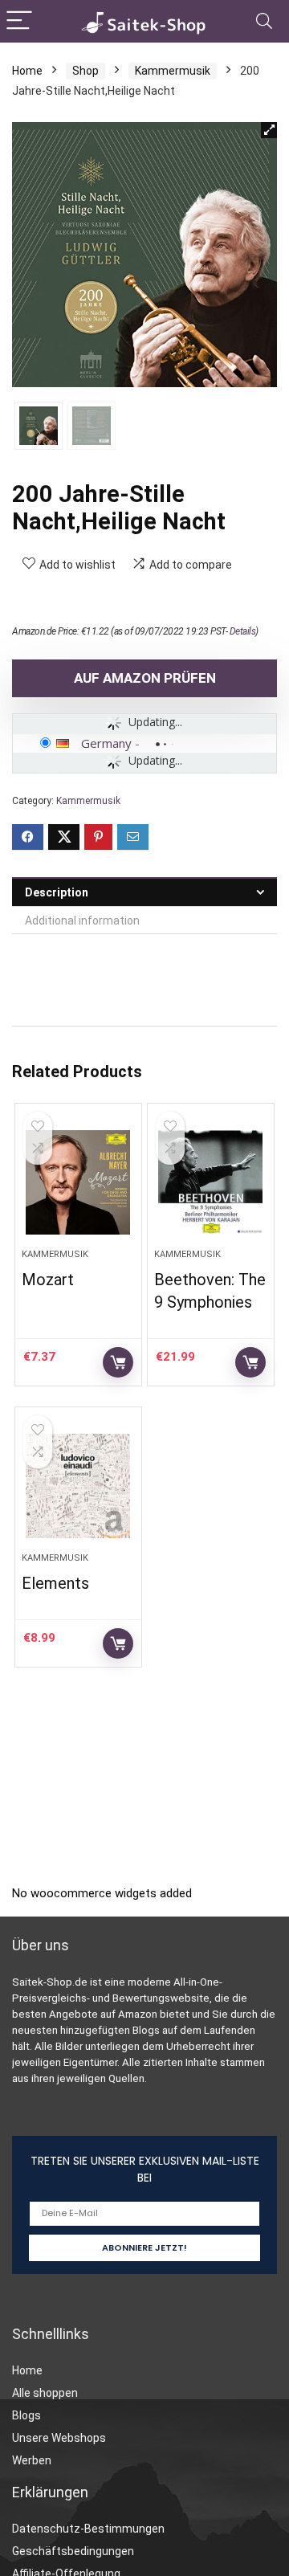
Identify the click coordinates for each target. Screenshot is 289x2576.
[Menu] (19, 21)
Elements (55, 1583)
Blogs (26, 2415)
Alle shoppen (45, 2393)
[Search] (264, 21)
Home (27, 71)
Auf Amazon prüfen (145, 678)
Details (243, 631)
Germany (106, 743)
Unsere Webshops (59, 2438)
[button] (269, 130)
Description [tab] (57, 892)
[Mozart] (78, 1182)
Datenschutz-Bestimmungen (88, 2529)
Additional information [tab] (82, 921)
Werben (32, 2460)
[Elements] (78, 1486)
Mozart (48, 1280)
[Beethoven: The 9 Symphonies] (210, 1182)
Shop (85, 71)
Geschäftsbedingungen (73, 2551)
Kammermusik (173, 71)
